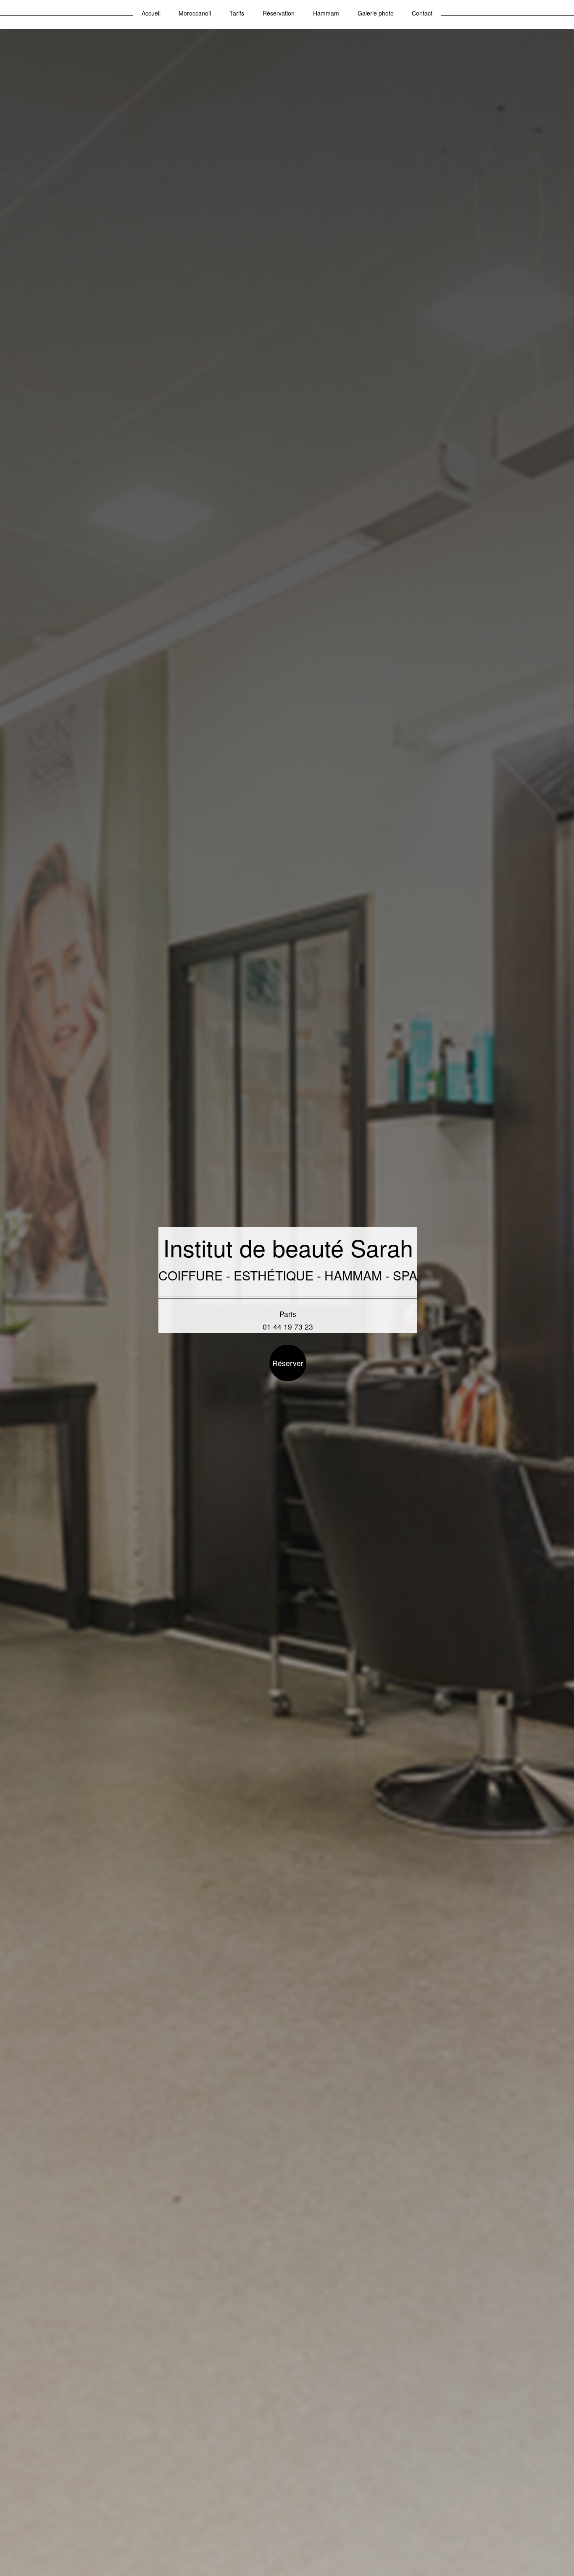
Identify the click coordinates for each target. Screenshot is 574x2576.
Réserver (288, 1363)
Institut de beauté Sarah (288, 1247)
